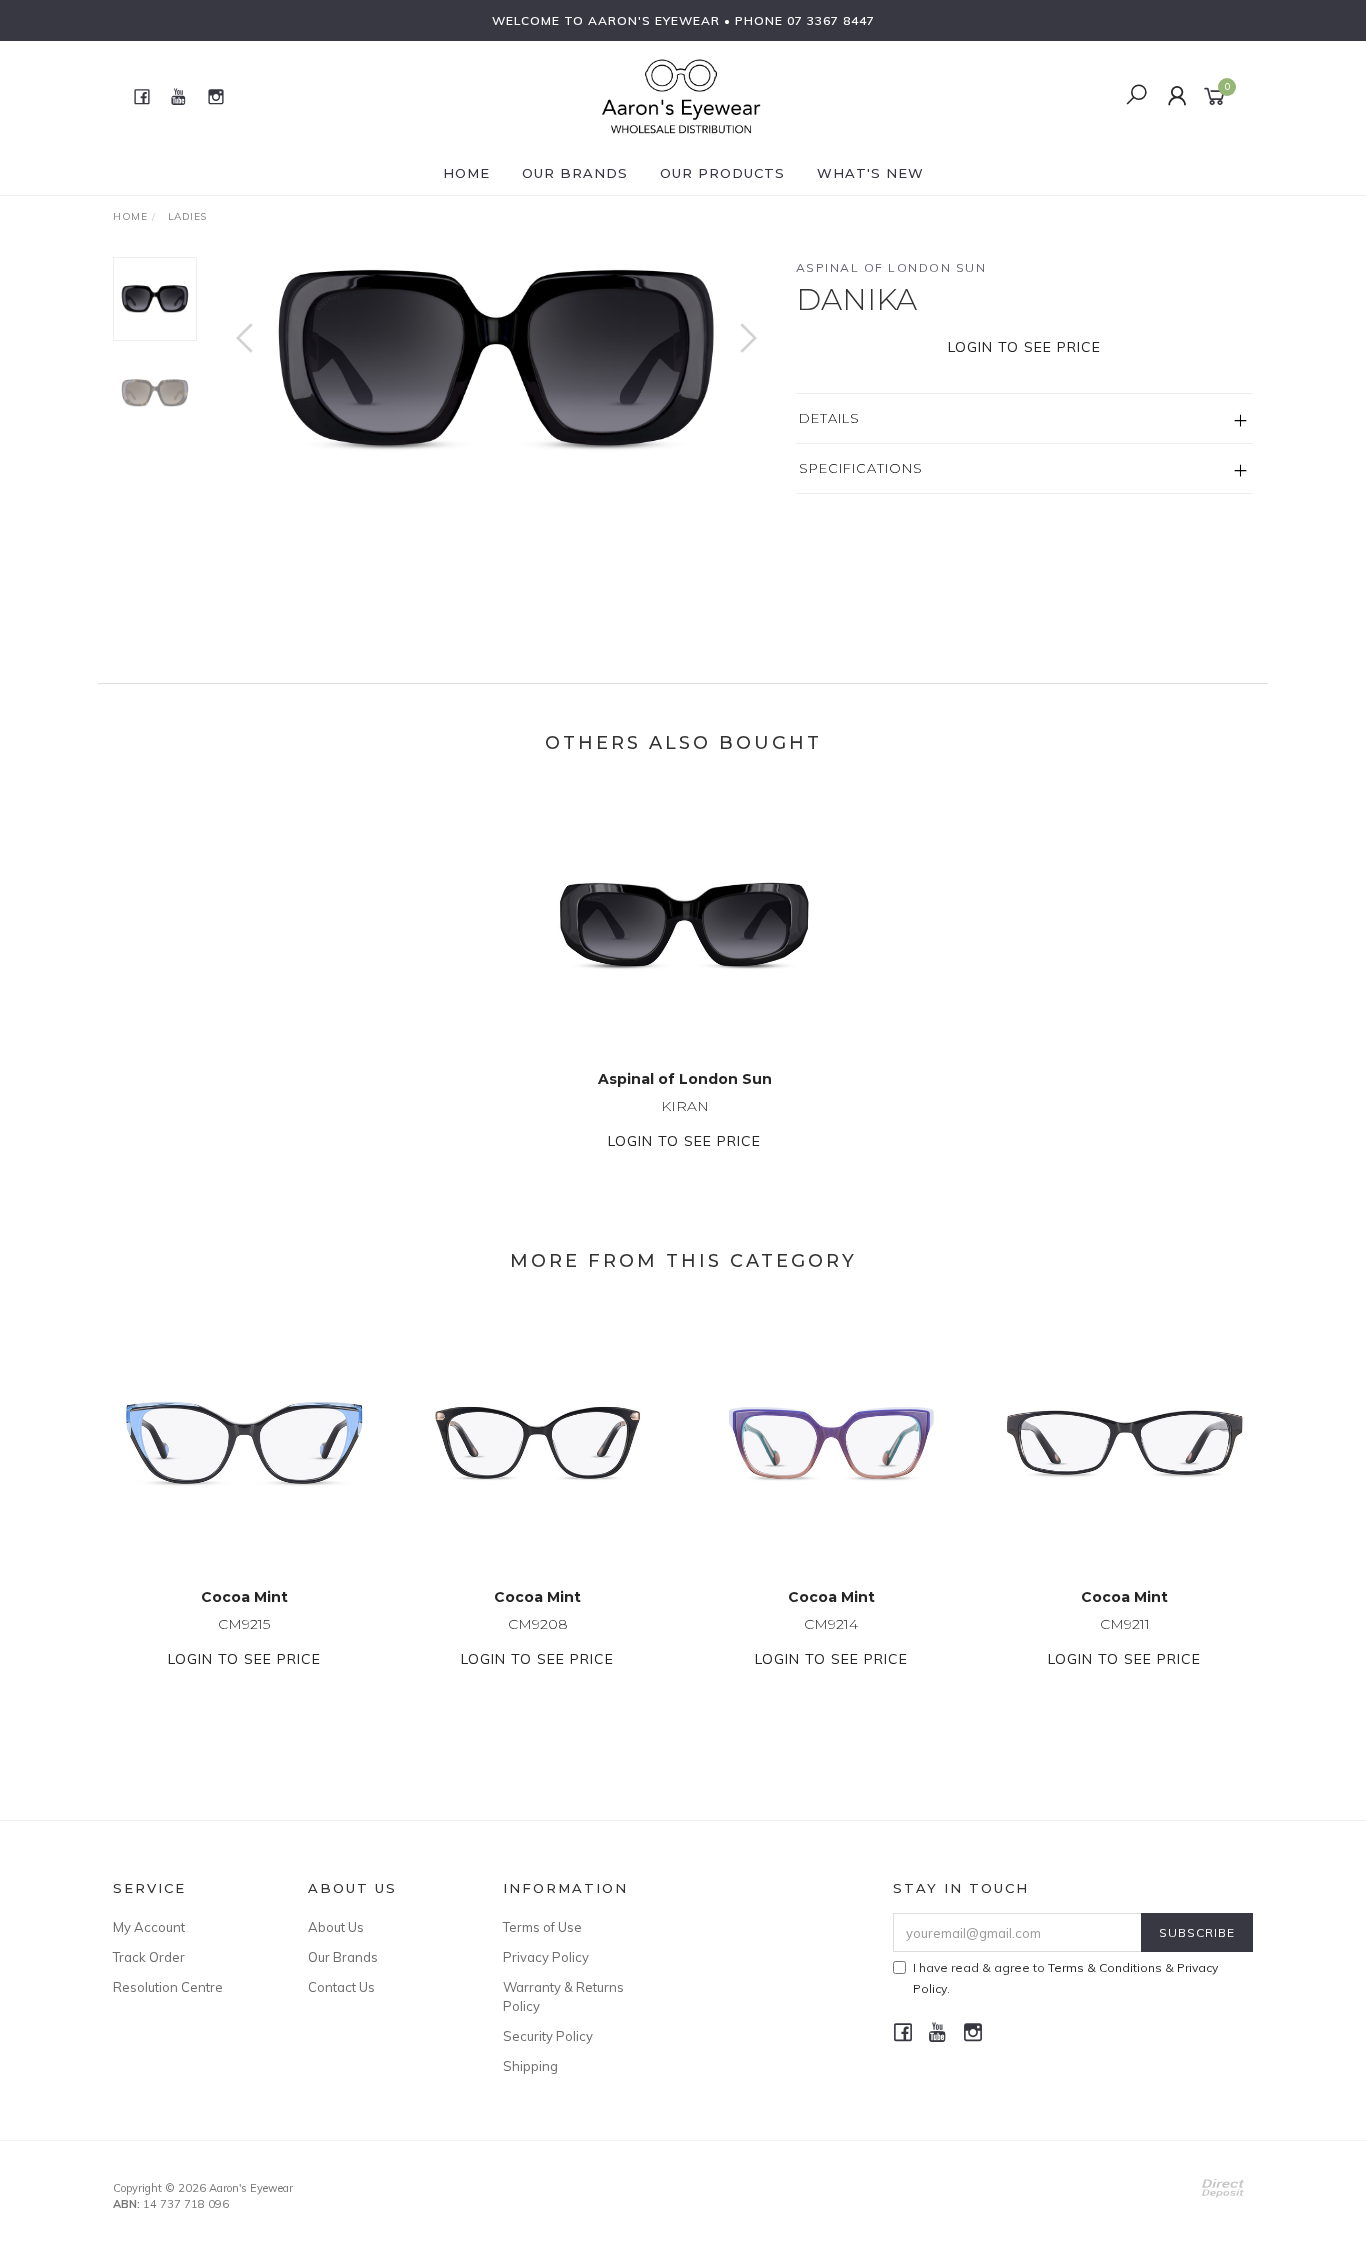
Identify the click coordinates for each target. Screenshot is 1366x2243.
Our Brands (575, 173)
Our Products (722, 173)
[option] (496, 358)
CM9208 (538, 1624)
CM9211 (1125, 1624)
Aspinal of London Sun (891, 267)
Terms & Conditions (1105, 1967)
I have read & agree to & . (1065, 1978)
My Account (149, 1927)
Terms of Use (542, 1927)
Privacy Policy (546, 1957)
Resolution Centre (168, 1987)
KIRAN (685, 1106)
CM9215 (244, 1624)
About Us (336, 1927)
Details (829, 418)
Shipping (530, 2066)
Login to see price (1024, 347)
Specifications (861, 468)
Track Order (149, 1957)
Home (466, 173)
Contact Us (341, 1987)
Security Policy (548, 2036)
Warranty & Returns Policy (563, 1996)
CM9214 (831, 1624)
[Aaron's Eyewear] (681, 95)
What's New (870, 173)
